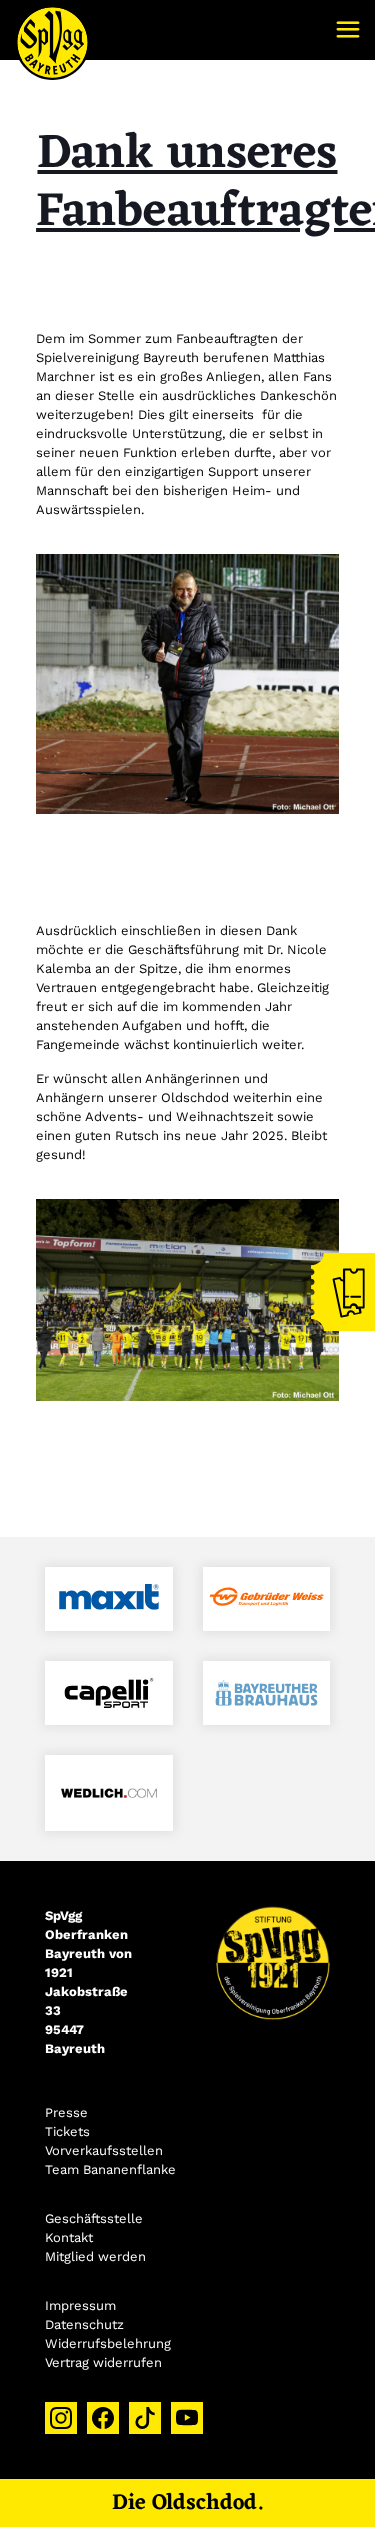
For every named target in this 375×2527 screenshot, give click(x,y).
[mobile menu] (348, 30)
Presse (66, 2112)
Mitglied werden (95, 2256)
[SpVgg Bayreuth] (52, 30)
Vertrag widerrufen (103, 2362)
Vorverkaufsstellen (104, 2150)
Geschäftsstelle (94, 2218)
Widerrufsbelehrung (108, 2343)
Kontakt (69, 2237)
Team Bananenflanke (110, 2169)
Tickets (67, 2131)
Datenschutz (84, 2324)
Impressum (80, 2305)
